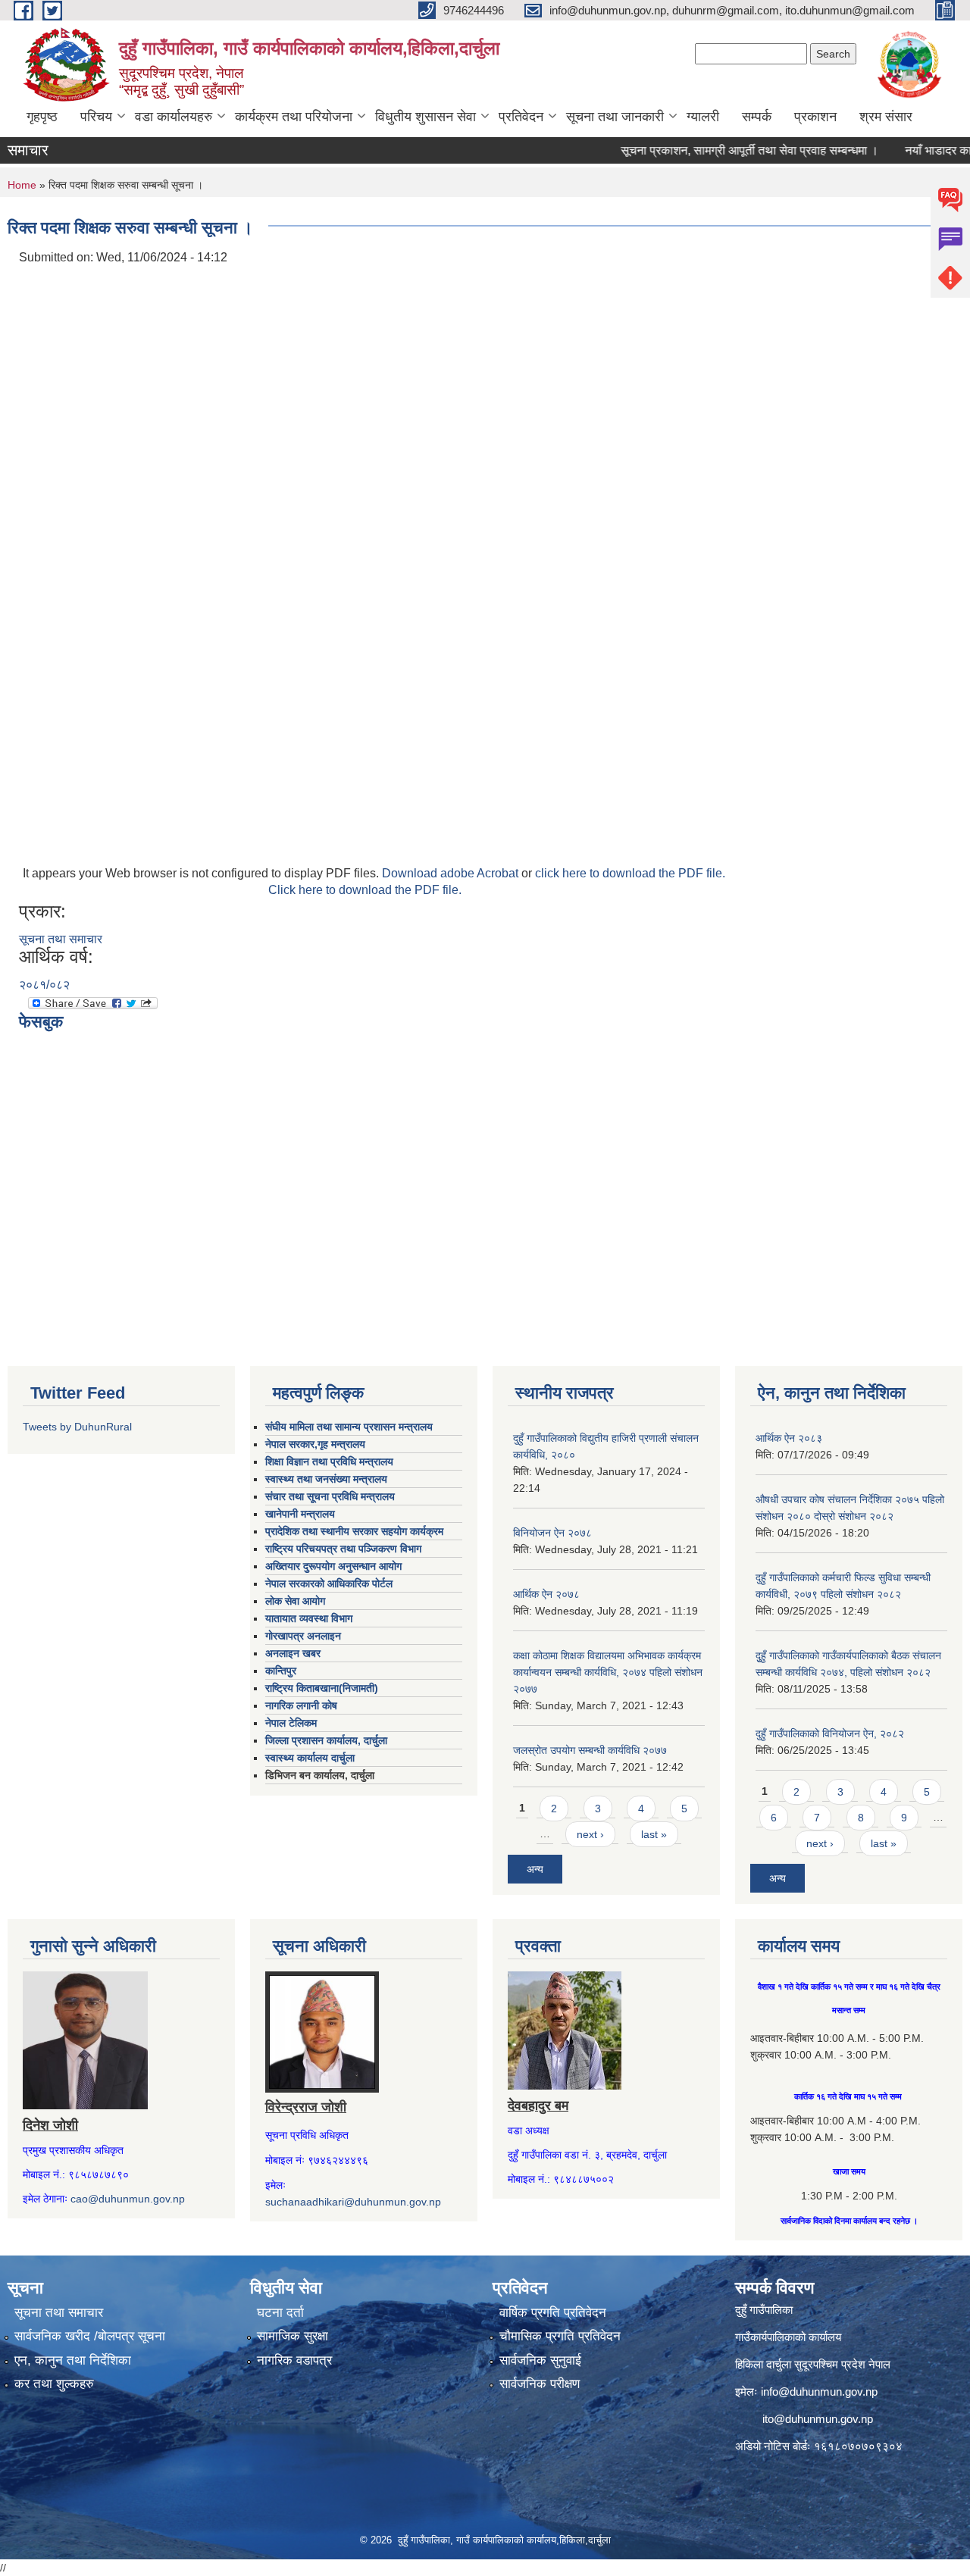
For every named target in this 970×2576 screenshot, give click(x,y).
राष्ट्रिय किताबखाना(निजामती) (322, 1688)
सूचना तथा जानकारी (615, 117)
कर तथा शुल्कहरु (54, 2384)
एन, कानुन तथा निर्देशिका (73, 2360)
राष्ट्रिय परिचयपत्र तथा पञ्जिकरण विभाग (343, 1549)
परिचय (96, 117)
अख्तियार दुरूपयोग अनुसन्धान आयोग (333, 1566)
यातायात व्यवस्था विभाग (309, 1618)
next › (590, 1834)
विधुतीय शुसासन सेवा (426, 117)
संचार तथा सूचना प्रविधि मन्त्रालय (330, 1496)
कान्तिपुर (281, 1671)
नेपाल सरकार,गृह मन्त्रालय (315, 1444)
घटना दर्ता (280, 2313)
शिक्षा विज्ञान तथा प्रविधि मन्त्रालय (329, 1462)
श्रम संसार (886, 117)
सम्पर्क (757, 117)
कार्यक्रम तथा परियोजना (294, 117)
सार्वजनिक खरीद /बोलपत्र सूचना (90, 2336)
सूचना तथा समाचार (61, 939)
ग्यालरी (703, 117)
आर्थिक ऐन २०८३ (789, 1438)
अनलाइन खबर (293, 1653)
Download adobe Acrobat (452, 873)
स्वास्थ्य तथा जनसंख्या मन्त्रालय (326, 1479)
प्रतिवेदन (521, 117)
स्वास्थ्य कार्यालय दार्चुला (310, 1758)
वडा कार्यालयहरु (174, 117)
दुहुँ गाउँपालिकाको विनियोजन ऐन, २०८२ (830, 1733)
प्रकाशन (815, 117)
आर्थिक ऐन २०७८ (546, 1594)
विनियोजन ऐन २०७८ (552, 1533)
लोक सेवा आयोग (295, 1601)
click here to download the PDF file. (630, 873)
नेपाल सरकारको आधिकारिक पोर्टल (329, 1583)
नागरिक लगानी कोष (301, 1705)
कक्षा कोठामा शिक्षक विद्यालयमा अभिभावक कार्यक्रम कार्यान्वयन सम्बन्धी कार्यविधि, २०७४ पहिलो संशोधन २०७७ (608, 1672)
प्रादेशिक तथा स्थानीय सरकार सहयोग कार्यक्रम (354, 1531)
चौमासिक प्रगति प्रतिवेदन (560, 2336)
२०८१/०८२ (44, 985)
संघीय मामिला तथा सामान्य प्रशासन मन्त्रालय (349, 1427)
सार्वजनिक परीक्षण (540, 2384)
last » (654, 1834)
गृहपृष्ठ (42, 117)
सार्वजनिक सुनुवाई (540, 2360)
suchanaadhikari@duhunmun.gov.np (353, 2202)
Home (22, 185)
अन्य (535, 1869)
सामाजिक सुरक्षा (293, 2336)
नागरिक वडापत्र (294, 2360)
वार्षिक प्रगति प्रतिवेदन (553, 2313)
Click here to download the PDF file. (365, 890)
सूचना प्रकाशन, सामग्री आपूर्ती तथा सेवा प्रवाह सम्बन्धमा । (718, 150)
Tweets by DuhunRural (77, 1427)
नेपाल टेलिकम (291, 1723)
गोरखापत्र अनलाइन (303, 1636)
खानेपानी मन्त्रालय (300, 1514)
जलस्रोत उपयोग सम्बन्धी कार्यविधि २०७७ (590, 1750)
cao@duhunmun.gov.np (128, 2199)
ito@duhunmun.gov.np (818, 2419)
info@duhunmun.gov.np (819, 2392)
